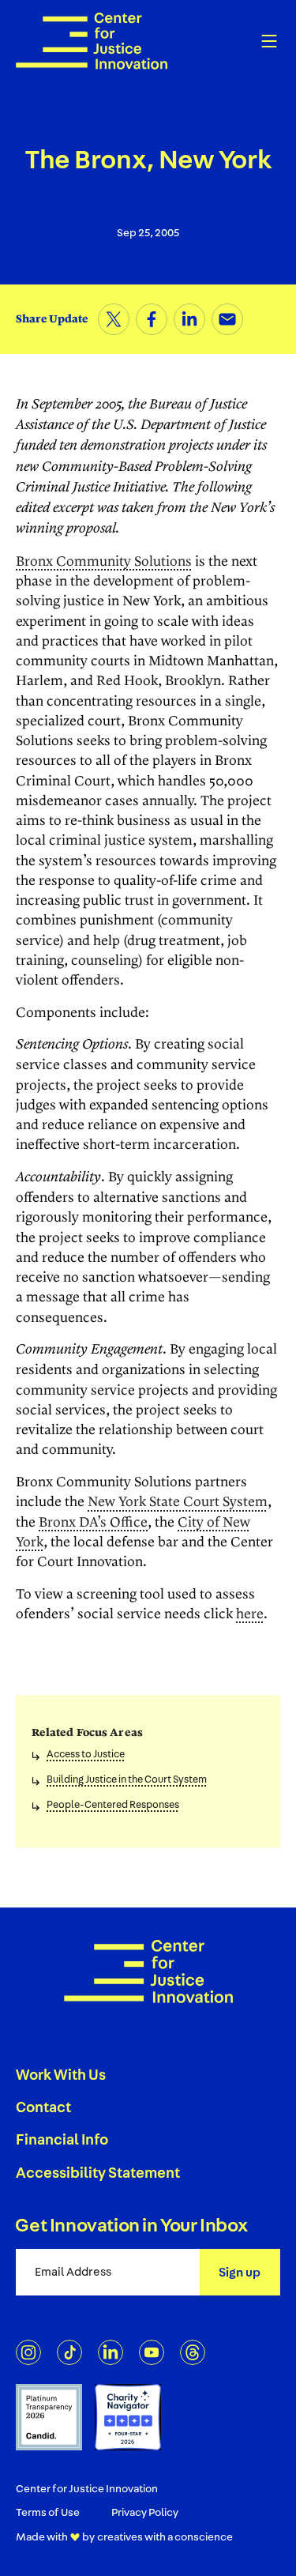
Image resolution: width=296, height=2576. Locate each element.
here (250, 1614)
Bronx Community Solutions (104, 562)
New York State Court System (178, 1502)
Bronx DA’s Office (93, 1523)
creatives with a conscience (165, 2537)
